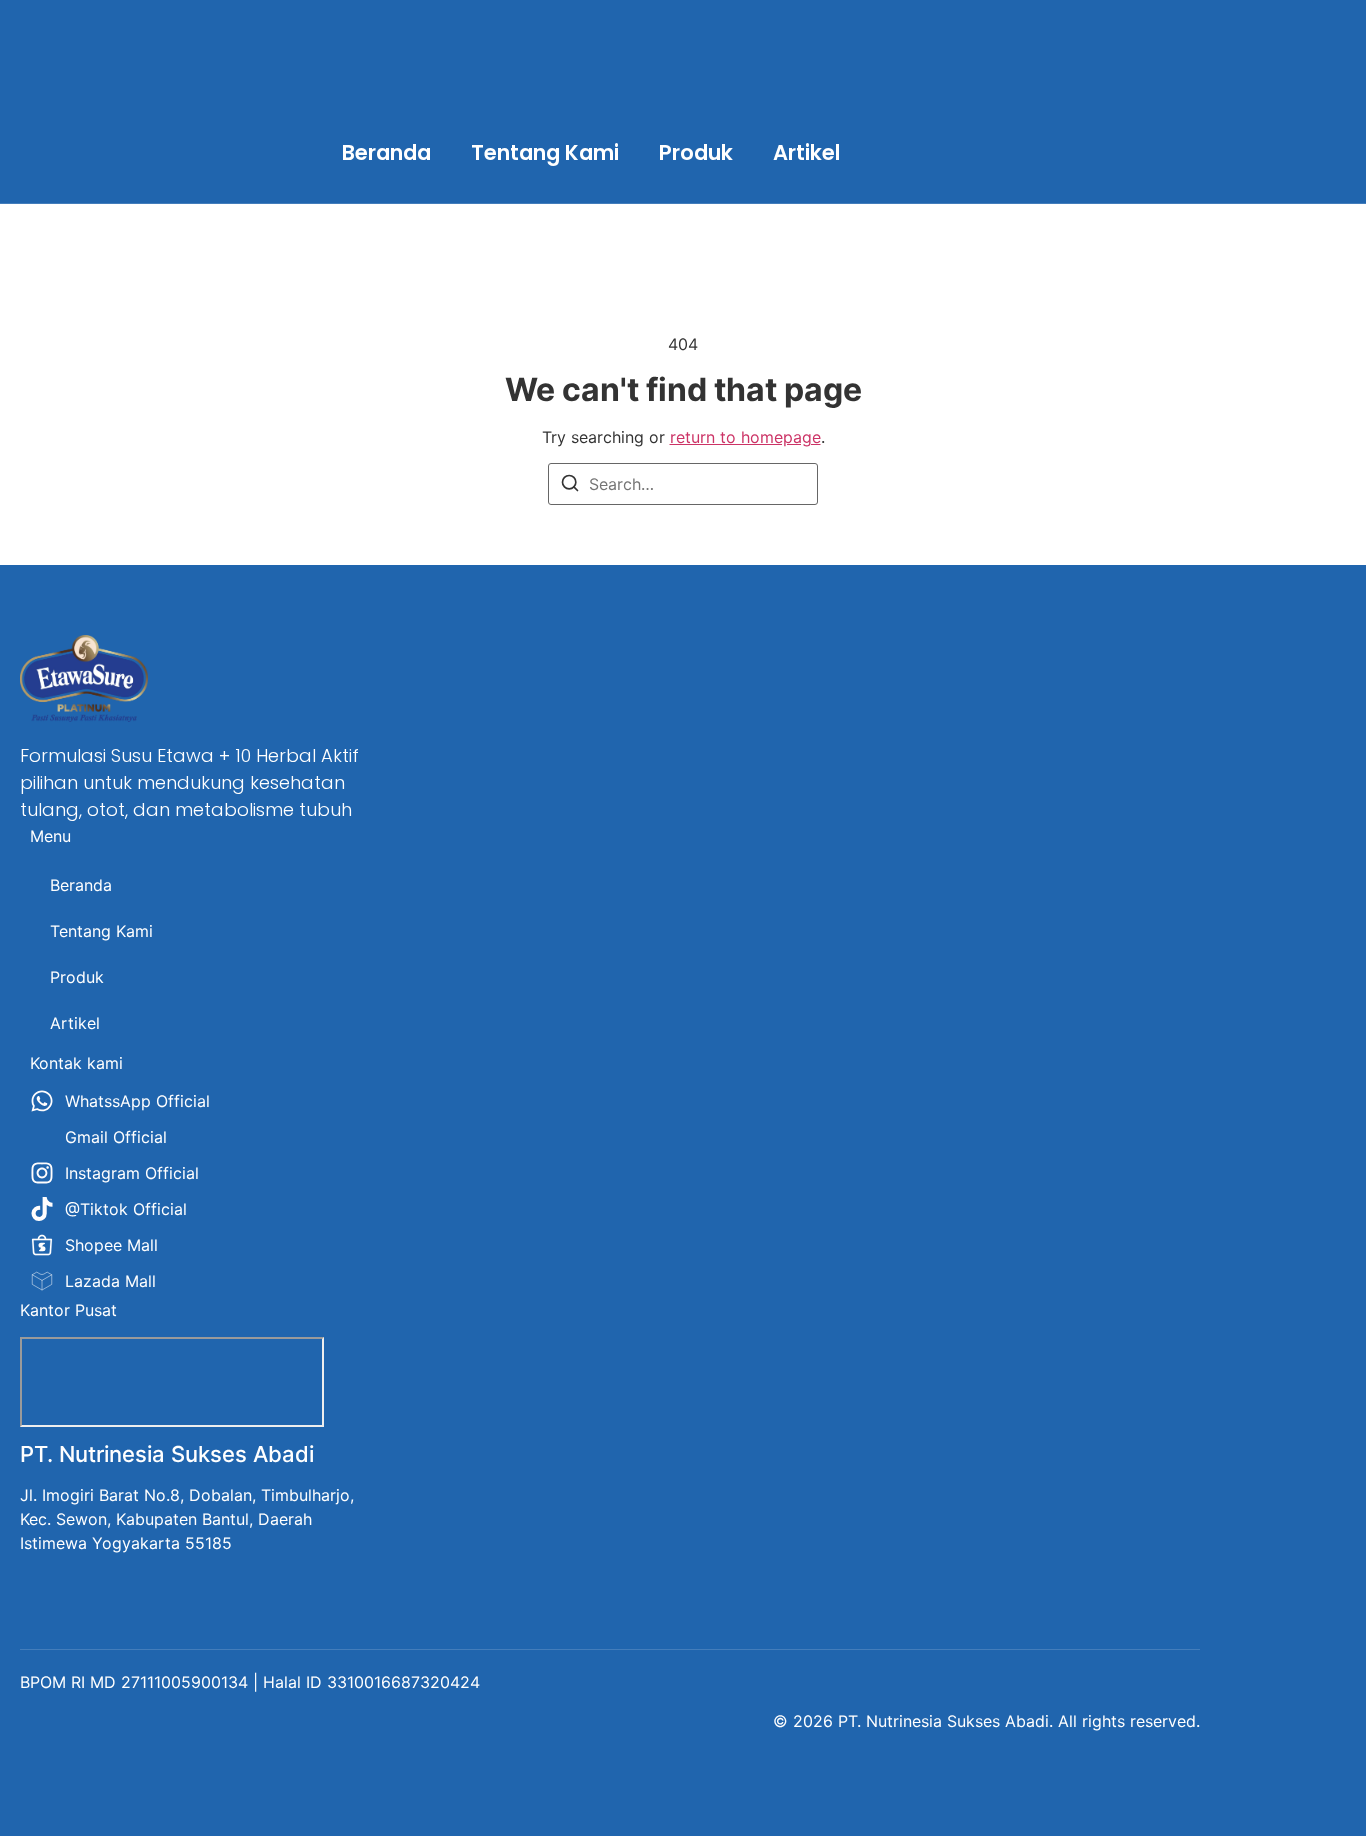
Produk (696, 152)
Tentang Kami (545, 152)
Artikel (806, 152)
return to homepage (745, 437)
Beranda (386, 152)
